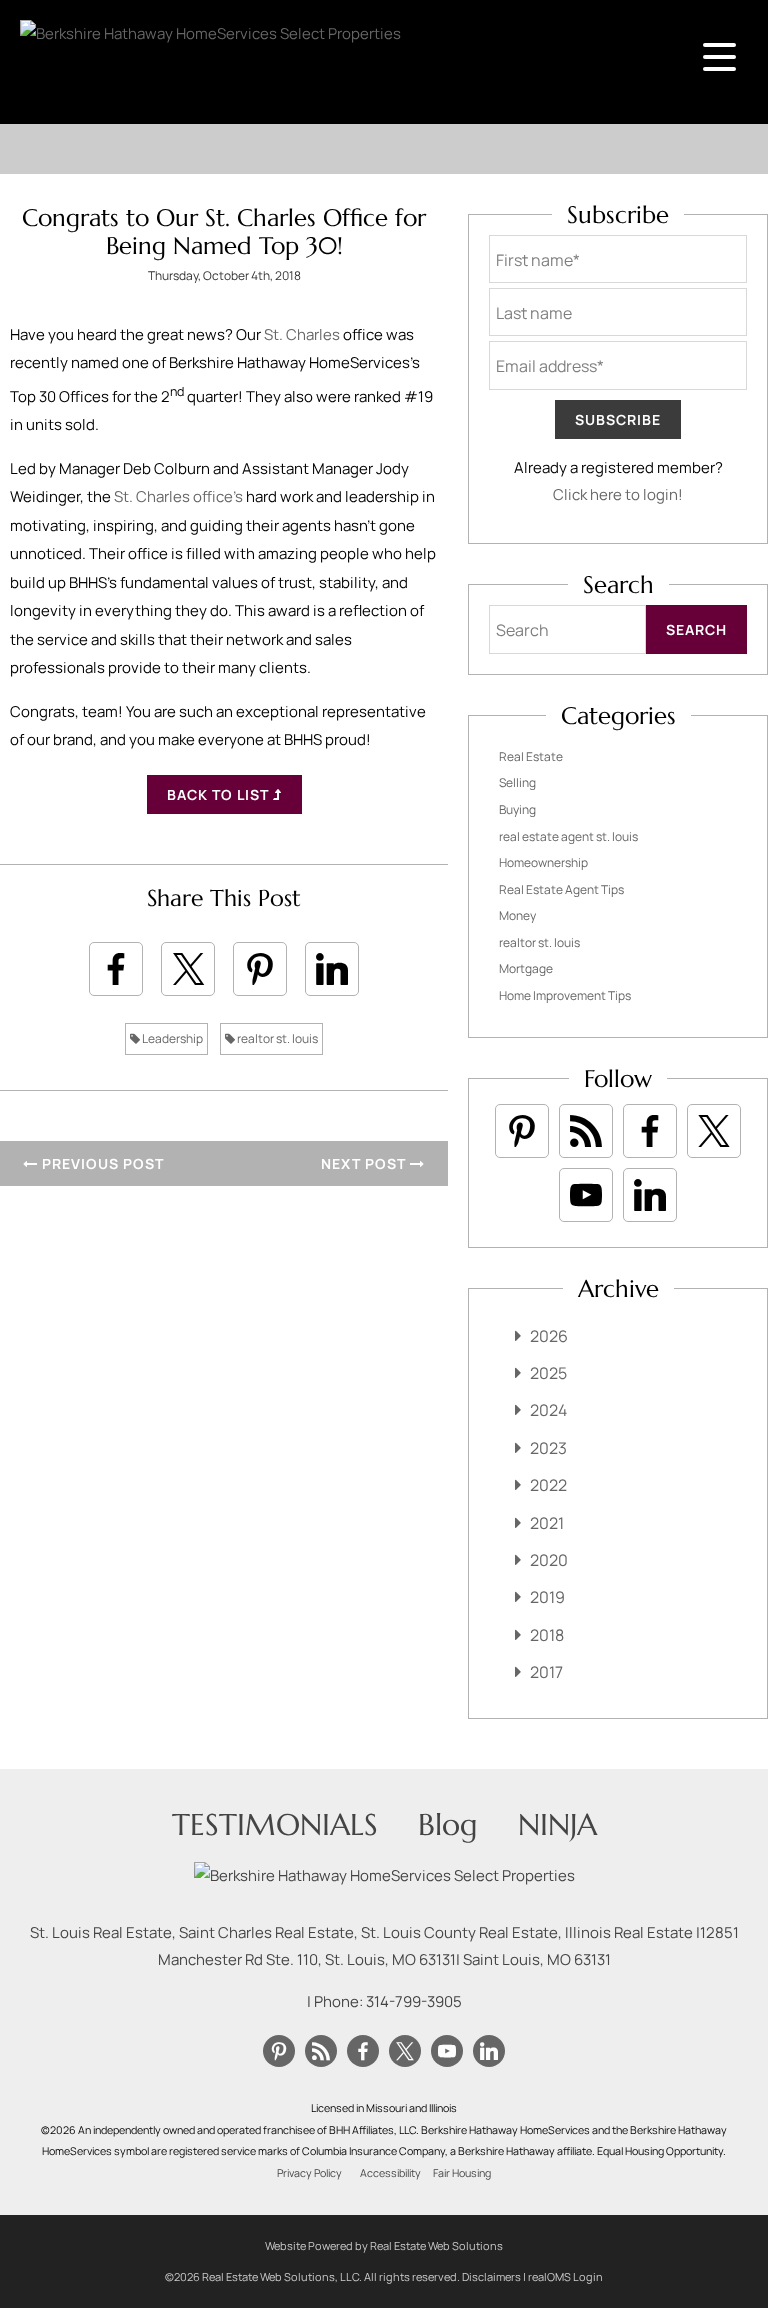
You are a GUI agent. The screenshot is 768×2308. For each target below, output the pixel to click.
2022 (548, 1485)
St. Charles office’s (178, 496)
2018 (547, 1635)
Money (517, 915)
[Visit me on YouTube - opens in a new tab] (586, 1195)
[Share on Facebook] (116, 969)
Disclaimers (491, 2276)
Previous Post (101, 1163)
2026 (549, 1336)
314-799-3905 (414, 2001)
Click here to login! (618, 494)
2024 (548, 1410)
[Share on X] (188, 969)
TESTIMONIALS (275, 1824)
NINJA (557, 1824)
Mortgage (526, 968)
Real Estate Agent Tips (561, 889)
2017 (546, 1672)
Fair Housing (462, 2173)
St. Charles (302, 334)
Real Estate (531, 756)
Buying (517, 809)
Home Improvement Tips (565, 995)
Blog (448, 1824)
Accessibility (390, 2173)
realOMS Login (565, 2276)
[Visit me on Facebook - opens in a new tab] (650, 1131)
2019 (547, 1597)
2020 (549, 1560)
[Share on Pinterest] (260, 969)
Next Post (365, 1163)
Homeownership (543, 862)
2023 (548, 1448)
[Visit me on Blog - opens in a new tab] (586, 1131)
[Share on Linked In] (332, 969)
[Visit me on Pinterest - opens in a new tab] (522, 1131)
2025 (548, 1373)
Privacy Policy (309, 2173)
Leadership (171, 1038)
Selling (517, 782)
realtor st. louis (276, 1038)
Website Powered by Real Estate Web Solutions (384, 2245)
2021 (547, 1523)
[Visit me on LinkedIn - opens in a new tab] (650, 1195)
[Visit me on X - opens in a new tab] (714, 1131)
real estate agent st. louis (568, 836)
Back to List (220, 794)
